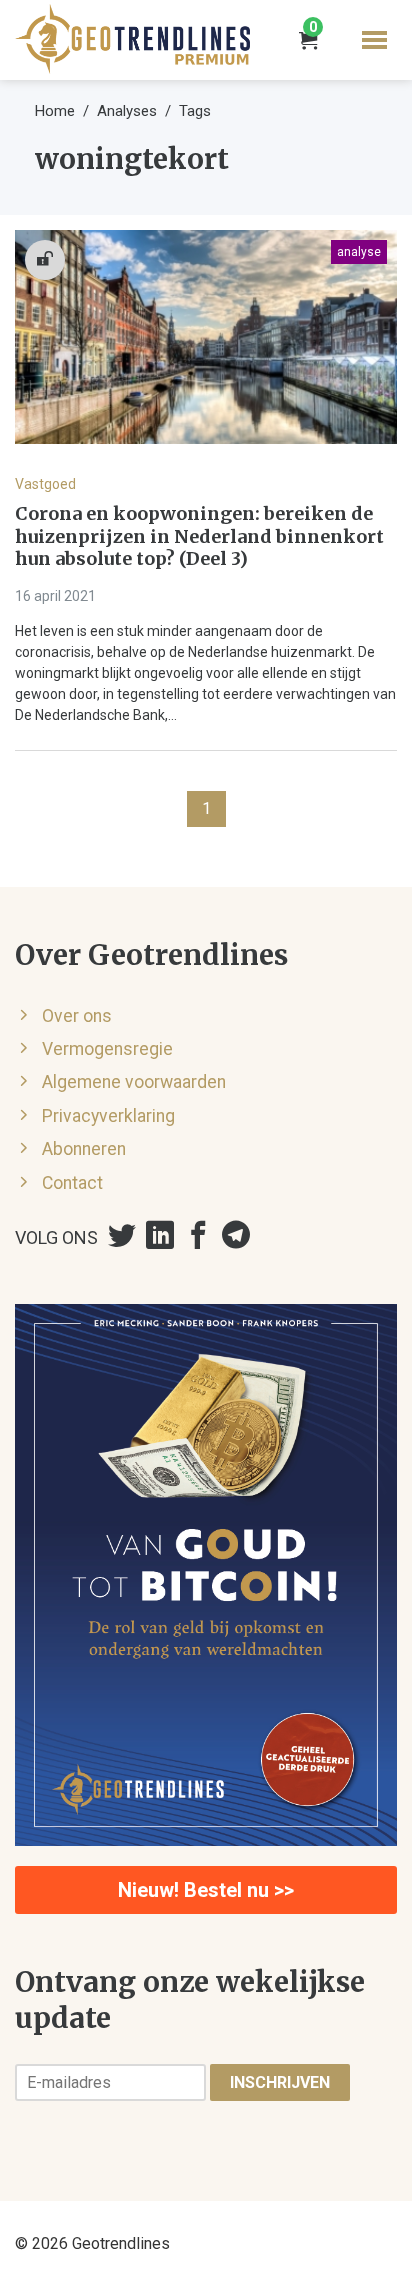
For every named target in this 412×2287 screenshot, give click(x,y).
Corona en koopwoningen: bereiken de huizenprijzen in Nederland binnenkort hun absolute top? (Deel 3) (199, 536)
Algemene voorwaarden (134, 1082)
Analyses (127, 111)
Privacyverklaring (108, 1116)
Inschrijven (280, 2082)
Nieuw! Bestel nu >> (206, 1890)
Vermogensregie (107, 1049)
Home (55, 111)
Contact (72, 1183)
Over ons (77, 1016)
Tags (195, 111)
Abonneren (84, 1149)
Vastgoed (45, 484)
